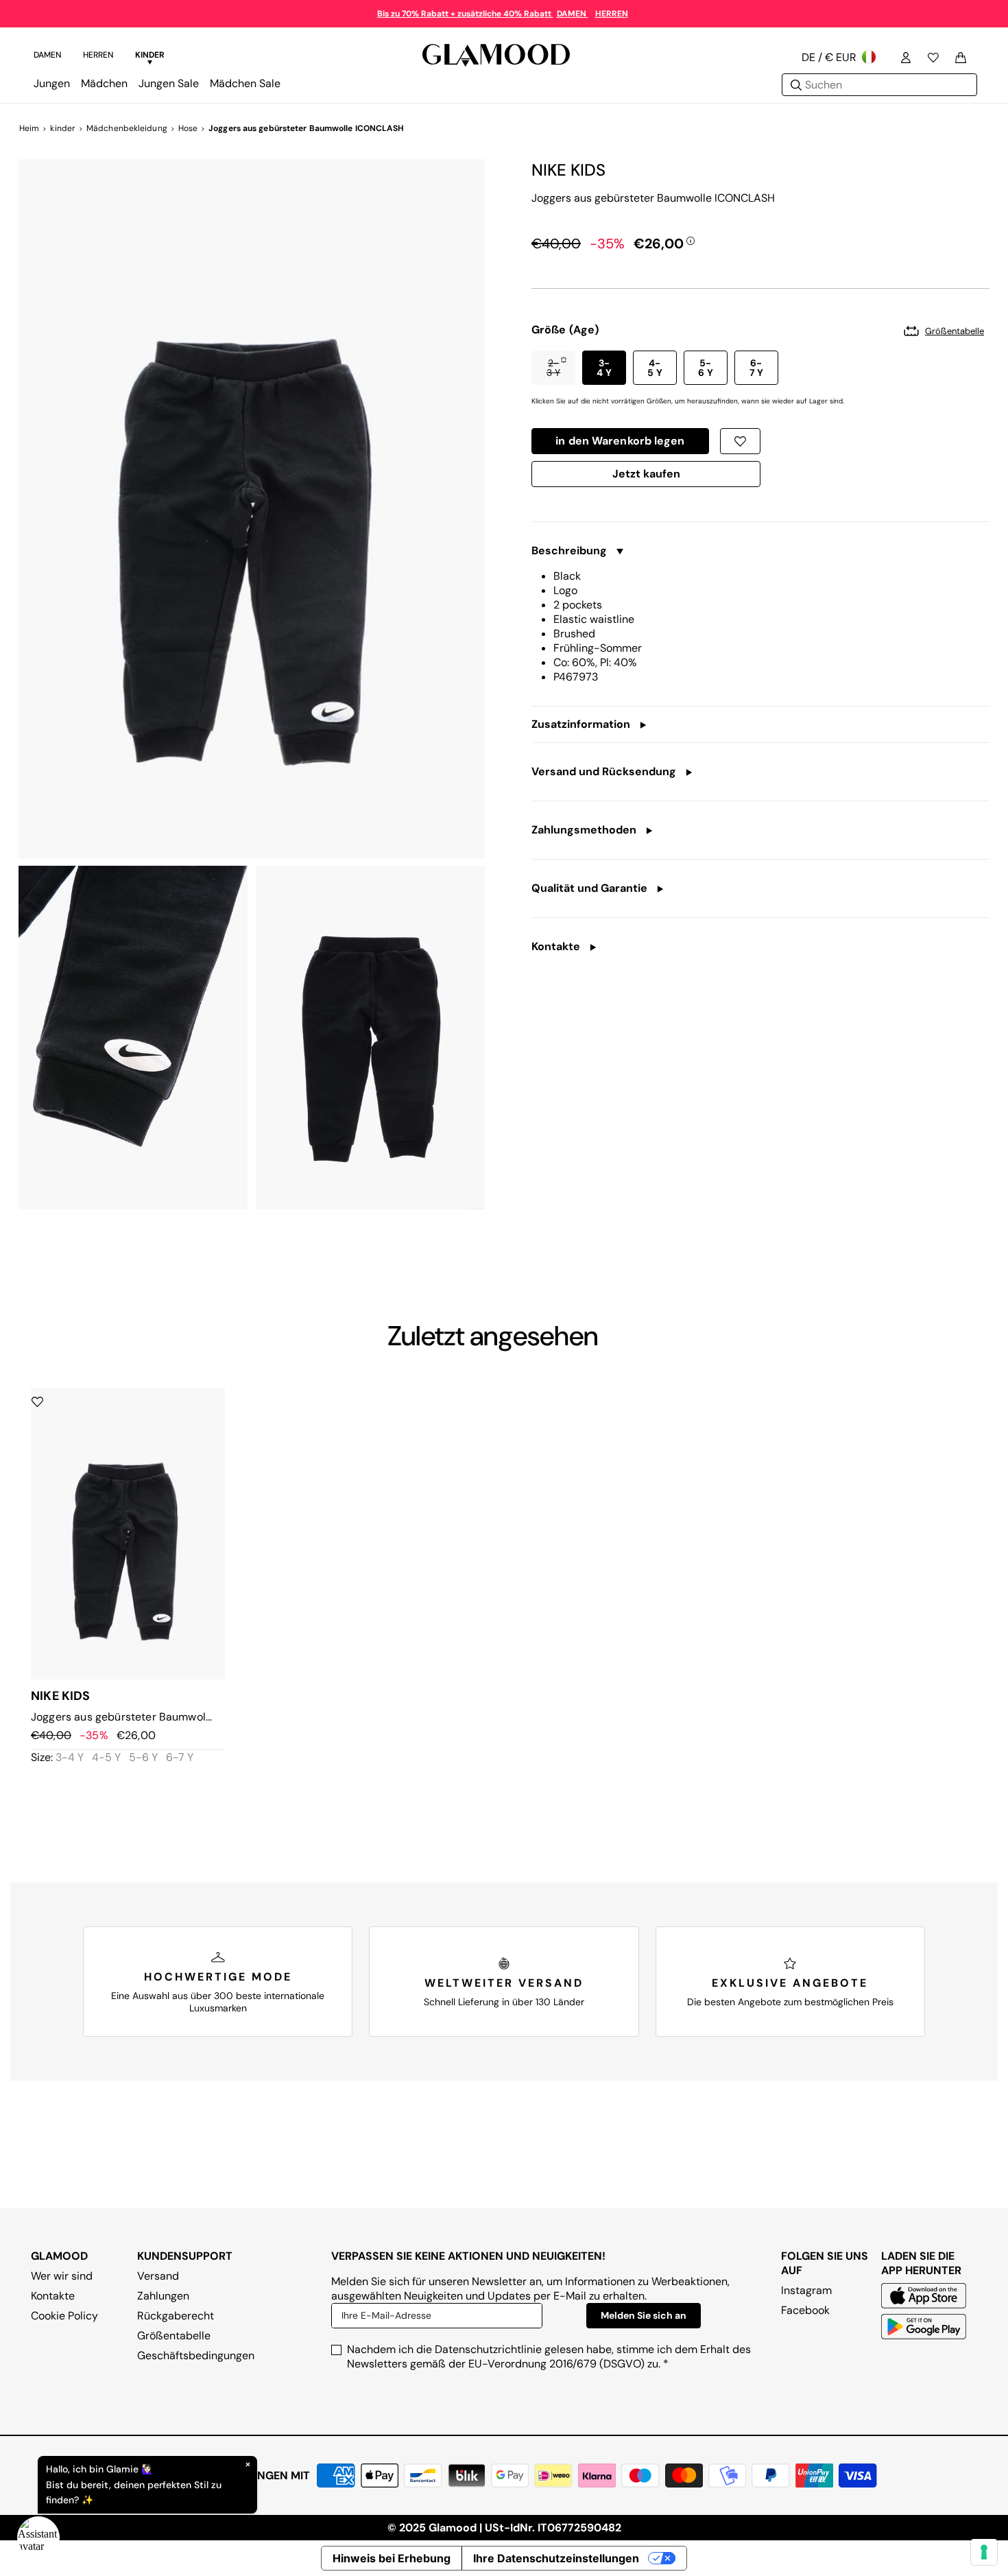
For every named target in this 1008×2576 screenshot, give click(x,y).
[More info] (691, 240)
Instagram (806, 2290)
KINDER (150, 55)
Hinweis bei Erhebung (392, 2558)
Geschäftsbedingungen (196, 2355)
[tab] (47, 57)
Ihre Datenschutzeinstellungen (556, 2558)
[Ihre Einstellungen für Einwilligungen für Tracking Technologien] (984, 2552)
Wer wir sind (62, 2276)
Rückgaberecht (176, 2316)
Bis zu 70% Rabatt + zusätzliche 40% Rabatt (465, 14)
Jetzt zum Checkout (646, 477)
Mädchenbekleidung (127, 128)
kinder (63, 128)
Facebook (805, 2310)
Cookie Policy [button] (64, 2316)
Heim (29, 128)
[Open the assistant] (38, 2538)
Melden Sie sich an (644, 2315)
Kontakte (53, 2296)
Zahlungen (163, 2296)
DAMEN (573, 14)
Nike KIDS (568, 170)
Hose (188, 128)
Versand (158, 2276)
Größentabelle (174, 2336)
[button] (553, 368)
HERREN (612, 14)
